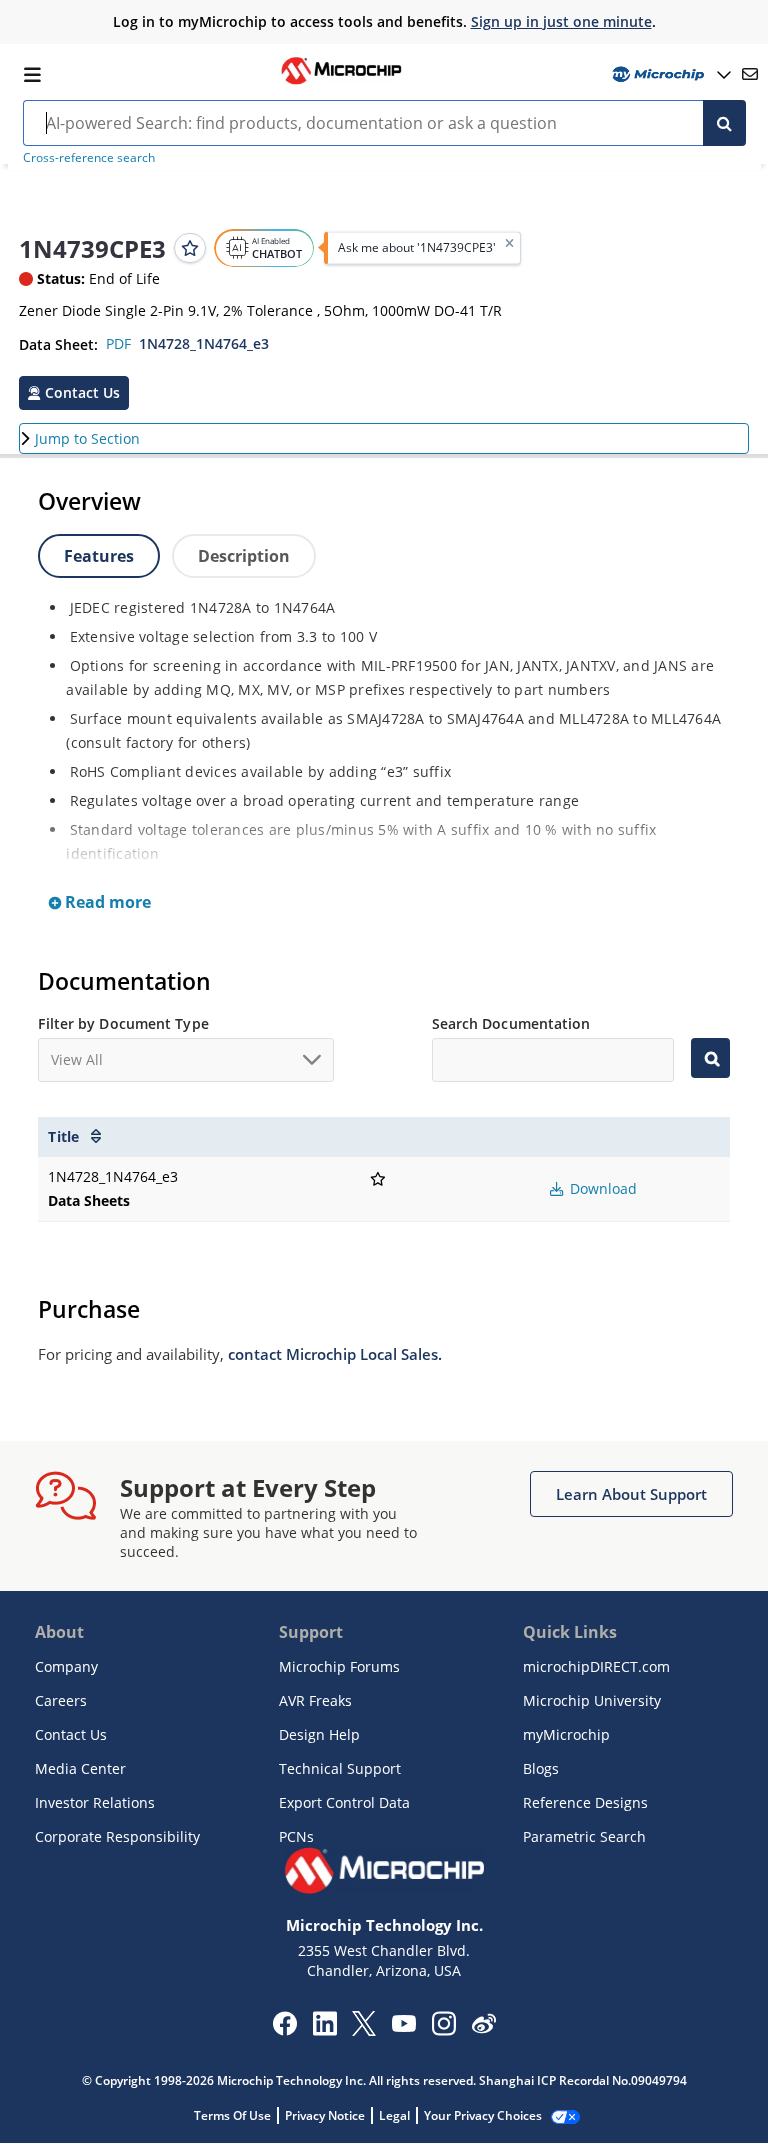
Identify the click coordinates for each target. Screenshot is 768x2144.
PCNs (296, 1836)
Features (99, 556)
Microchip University (592, 1700)
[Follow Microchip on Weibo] (483, 2028)
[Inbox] (750, 74)
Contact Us (71, 1734)
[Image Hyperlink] (341, 82)
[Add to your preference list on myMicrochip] (190, 248)
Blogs (541, 1768)
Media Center (80, 1768)
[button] (74, 393)
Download (601, 1188)
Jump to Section (87, 438)
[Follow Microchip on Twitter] (364, 2030)
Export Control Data (344, 1802)
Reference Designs (585, 1802)
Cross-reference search (89, 157)
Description (244, 556)
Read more (106, 902)
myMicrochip (566, 1734)
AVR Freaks (315, 1700)
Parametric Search (584, 1836)
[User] (669, 74)
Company (66, 1666)
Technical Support (340, 1768)
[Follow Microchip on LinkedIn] (324, 2030)
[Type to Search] (710, 1058)
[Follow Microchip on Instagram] (443, 2030)
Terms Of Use (232, 2115)
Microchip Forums (339, 1666)
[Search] (724, 123)
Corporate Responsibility (117, 1836)
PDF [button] (118, 343)
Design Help (319, 1734)
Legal (394, 2115)
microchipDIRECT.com (596, 1666)
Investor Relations (95, 1802)
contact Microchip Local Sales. (335, 1354)
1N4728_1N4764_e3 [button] (204, 343)
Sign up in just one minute (561, 21)
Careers (61, 1700)
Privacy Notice (325, 2115)
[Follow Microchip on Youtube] (403, 2026)
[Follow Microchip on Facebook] (284, 2030)
